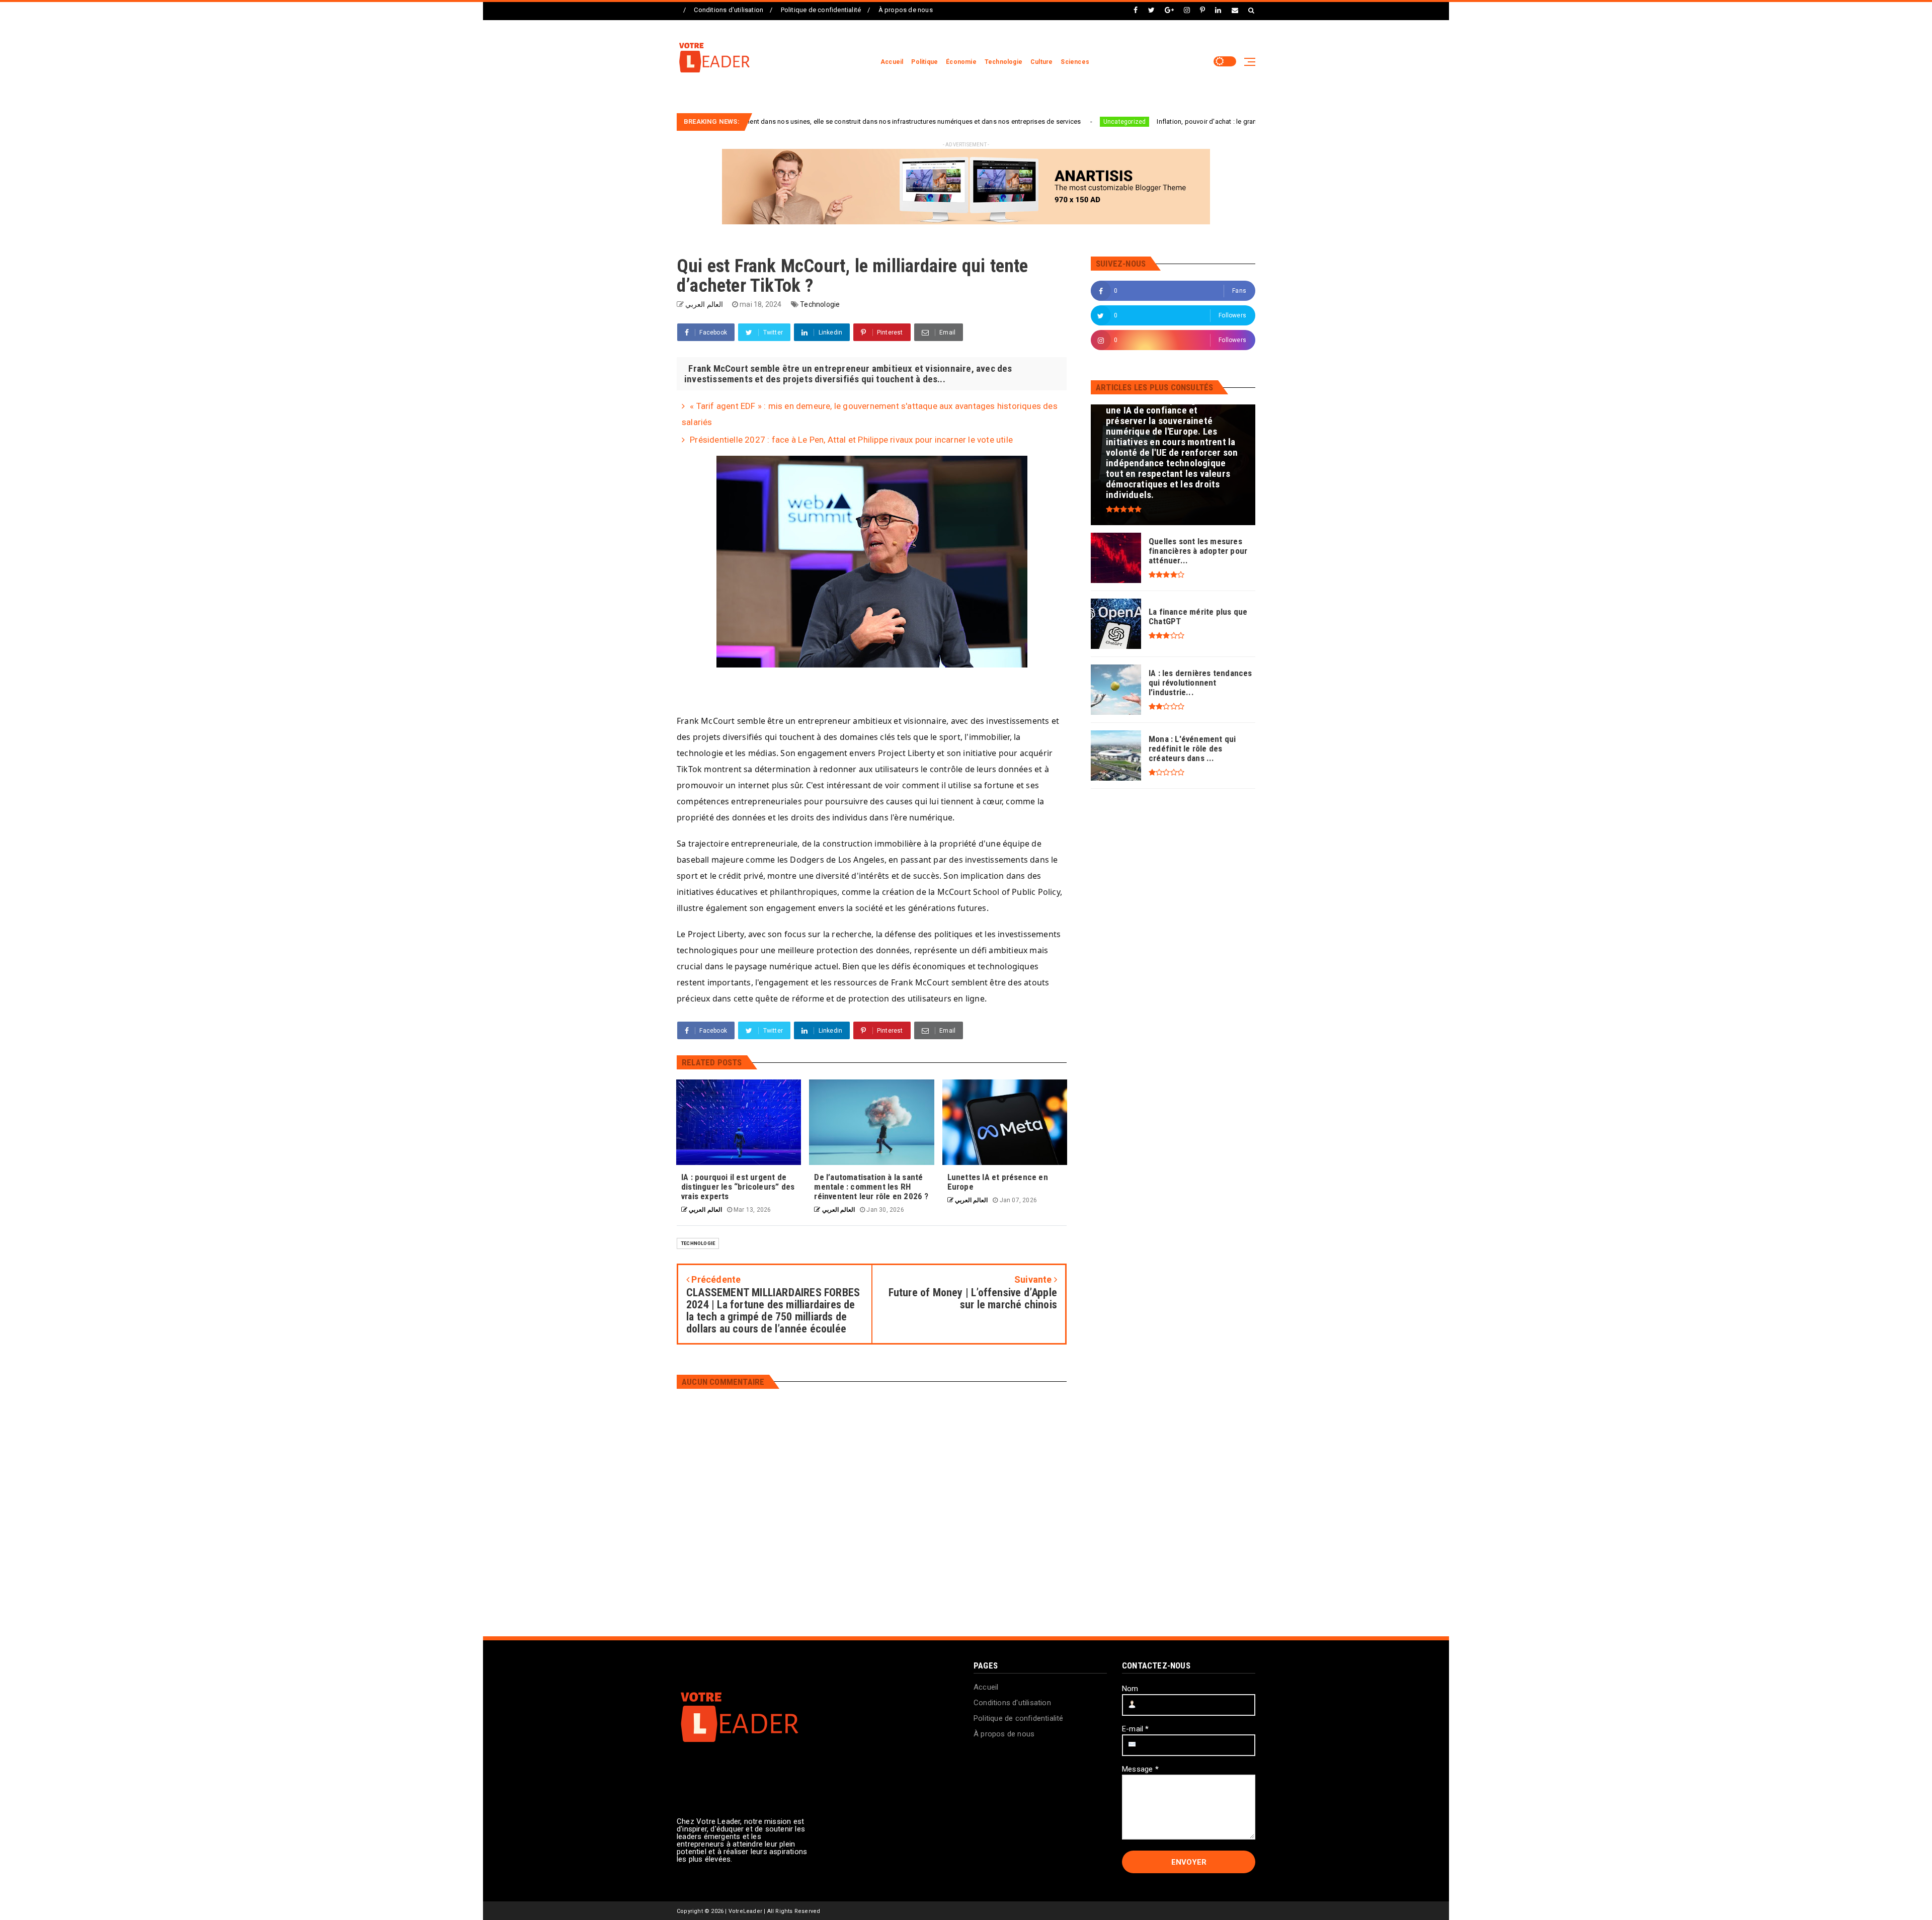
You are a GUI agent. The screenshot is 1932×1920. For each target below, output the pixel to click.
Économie (961, 62)
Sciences (1075, 62)
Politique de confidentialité (821, 10)
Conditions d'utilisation (729, 10)
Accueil (892, 62)
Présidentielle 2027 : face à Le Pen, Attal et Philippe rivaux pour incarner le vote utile (851, 440)
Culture (1041, 62)
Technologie (1003, 62)
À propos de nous (906, 10)
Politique (924, 62)
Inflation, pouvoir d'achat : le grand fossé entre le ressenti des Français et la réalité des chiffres (1156, 121)
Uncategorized (982, 122)
